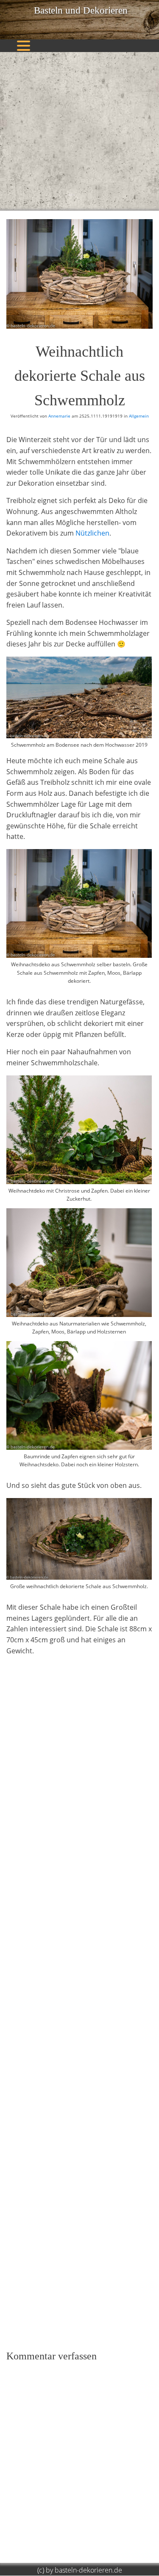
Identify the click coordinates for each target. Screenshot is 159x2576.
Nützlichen (92, 533)
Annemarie (59, 416)
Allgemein (139, 416)
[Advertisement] (79, 131)
